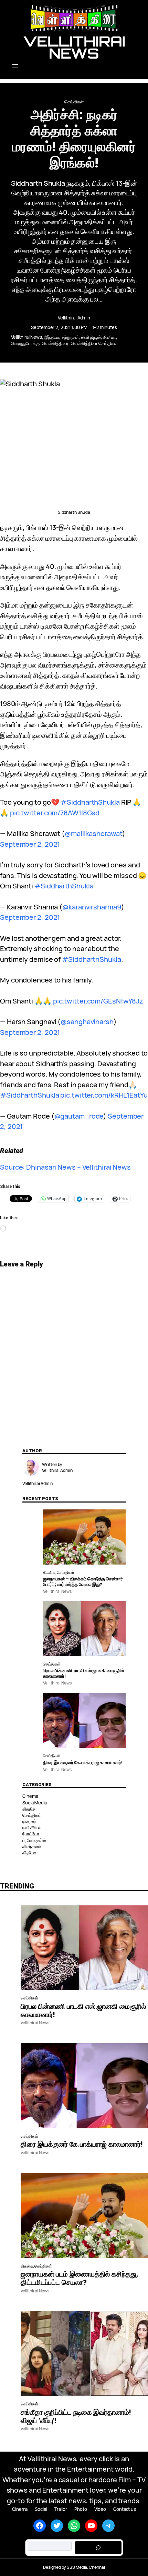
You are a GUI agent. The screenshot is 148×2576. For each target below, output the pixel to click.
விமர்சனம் (31, 1846)
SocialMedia (35, 1803)
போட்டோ (31, 1834)
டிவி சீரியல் (32, 1827)
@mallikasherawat (93, 833)
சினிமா (110, 337)
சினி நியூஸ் (91, 337)
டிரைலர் (29, 1821)
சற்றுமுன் (70, 337)
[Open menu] (74, 66)
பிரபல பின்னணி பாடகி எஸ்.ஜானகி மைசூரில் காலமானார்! (83, 1673)
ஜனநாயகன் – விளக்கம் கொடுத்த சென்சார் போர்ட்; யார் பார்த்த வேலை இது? (83, 1582)
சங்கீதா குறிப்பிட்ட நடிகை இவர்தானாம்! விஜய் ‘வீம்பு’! (76, 2416)
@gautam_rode (79, 1116)
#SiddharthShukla (90, 802)
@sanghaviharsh (87, 1022)
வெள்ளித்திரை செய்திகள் (94, 343)
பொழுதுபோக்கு (25, 343)
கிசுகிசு (49, 1572)
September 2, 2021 (30, 844)
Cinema (30, 1796)
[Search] (98, 2548)
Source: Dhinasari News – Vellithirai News (65, 1167)
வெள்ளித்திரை (55, 343)
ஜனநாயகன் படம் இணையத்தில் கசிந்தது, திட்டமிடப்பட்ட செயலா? (79, 2278)
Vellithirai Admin (74, 318)
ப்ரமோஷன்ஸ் (34, 1840)
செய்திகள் (74, 102)
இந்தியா (52, 337)
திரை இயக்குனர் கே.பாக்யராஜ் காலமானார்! (83, 1763)
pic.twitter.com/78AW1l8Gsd (55, 813)
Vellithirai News (74, 47)
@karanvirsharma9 (92, 907)
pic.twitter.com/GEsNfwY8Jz (98, 1001)
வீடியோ (29, 1853)
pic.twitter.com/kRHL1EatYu (104, 1095)
